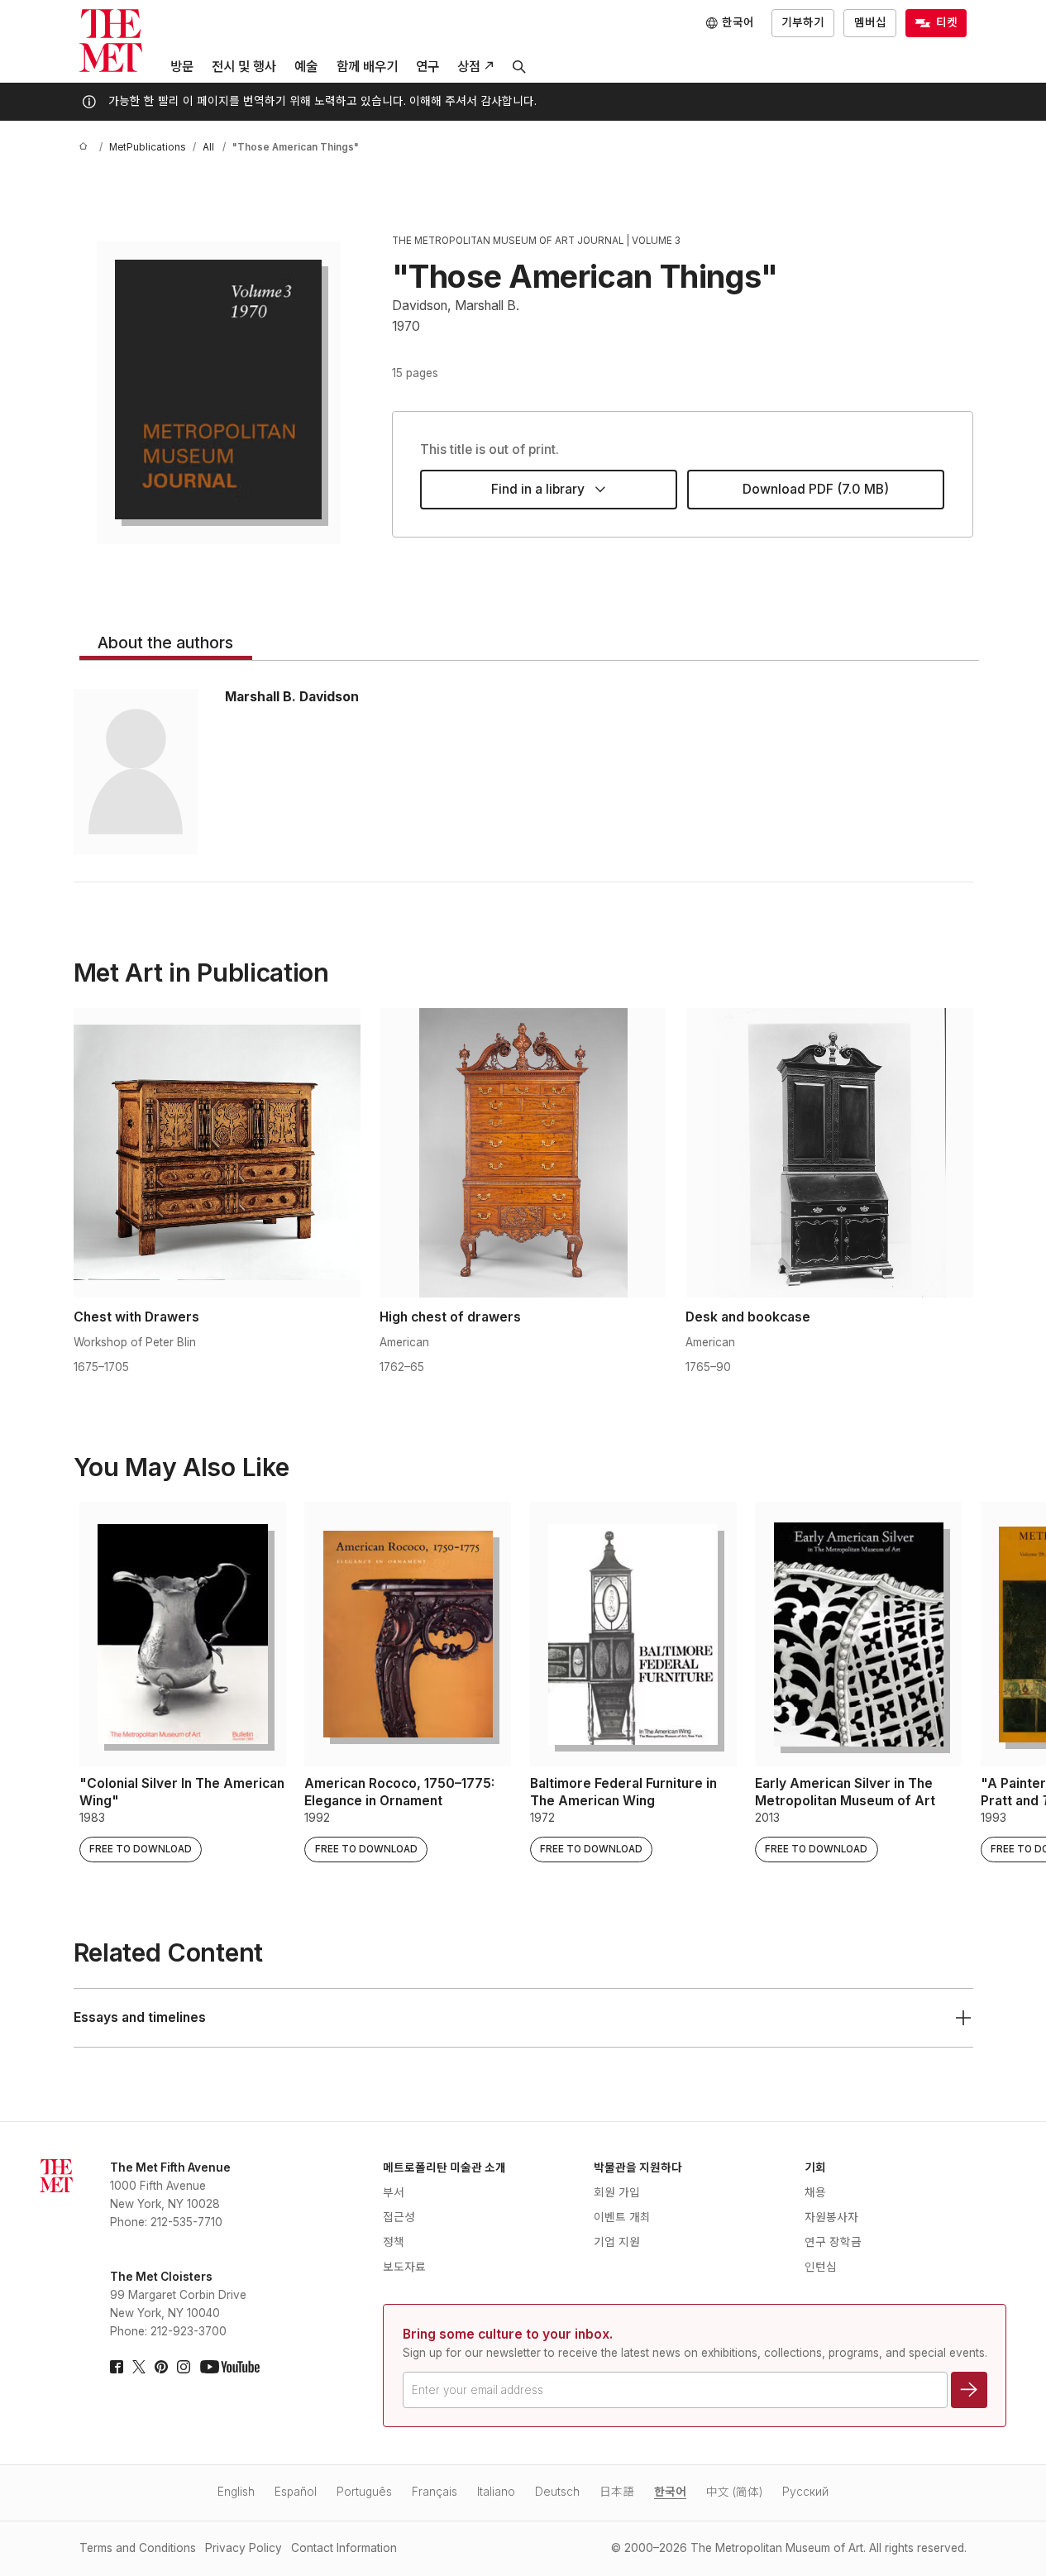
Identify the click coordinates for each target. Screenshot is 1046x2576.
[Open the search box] (519, 67)
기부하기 (803, 22)
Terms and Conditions (138, 2548)
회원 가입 (617, 2192)
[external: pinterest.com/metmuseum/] (161, 2367)
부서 (394, 2192)
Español (296, 2492)
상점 (469, 67)
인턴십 (821, 2267)
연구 (427, 67)
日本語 (617, 2492)
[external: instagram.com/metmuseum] (184, 2367)
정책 (394, 2242)
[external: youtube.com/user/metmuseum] (230, 2367)
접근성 (399, 2217)
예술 (306, 67)
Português (364, 2492)
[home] (86, 148)
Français (435, 2492)
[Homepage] (111, 41)
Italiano (496, 2492)
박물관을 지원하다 (638, 2167)
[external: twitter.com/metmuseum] (139, 2367)
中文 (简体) (734, 2492)
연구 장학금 (833, 2242)
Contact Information (344, 2548)
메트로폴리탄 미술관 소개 (444, 2167)
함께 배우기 (367, 67)
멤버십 (870, 22)
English (236, 2492)
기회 (815, 2167)
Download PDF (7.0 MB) (816, 489)
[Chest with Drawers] (217, 1153)
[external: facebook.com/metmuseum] (117, 2367)
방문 (182, 67)
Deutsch (557, 2492)
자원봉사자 (831, 2217)
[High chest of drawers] (523, 1153)
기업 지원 (617, 2242)
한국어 (670, 2492)
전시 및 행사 (244, 67)
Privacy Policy (244, 2548)
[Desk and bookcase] (829, 1153)
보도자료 (404, 2267)
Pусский (805, 2492)
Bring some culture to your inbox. (508, 2334)
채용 (815, 2192)
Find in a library (538, 489)
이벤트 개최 (622, 2217)
